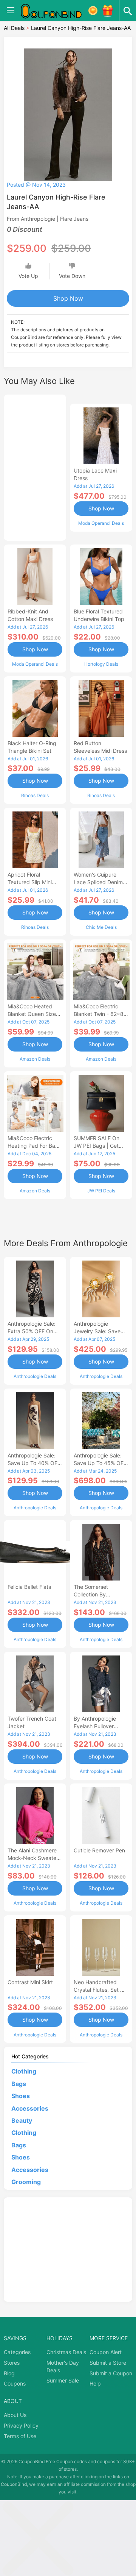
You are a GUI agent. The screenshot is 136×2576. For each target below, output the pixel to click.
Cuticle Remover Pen (99, 1850)
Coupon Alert (106, 2352)
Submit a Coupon (111, 2373)
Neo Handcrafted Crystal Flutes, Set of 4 (100, 1990)
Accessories (30, 2108)
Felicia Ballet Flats (29, 1587)
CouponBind (14, 2484)
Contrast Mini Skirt (30, 1982)
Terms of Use (20, 2436)
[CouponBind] (57, 11)
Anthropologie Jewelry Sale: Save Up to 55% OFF (97, 1331)
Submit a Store (108, 2363)
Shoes (21, 2096)
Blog (9, 2373)
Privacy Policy (21, 2425)
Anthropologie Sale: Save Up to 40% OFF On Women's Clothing (34, 1463)
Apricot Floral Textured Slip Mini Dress (30, 882)
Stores (12, 2363)
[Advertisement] (35, 467)
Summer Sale (63, 2380)
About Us (15, 2415)
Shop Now (68, 298)
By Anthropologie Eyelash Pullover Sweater (95, 1726)
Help (95, 2383)
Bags (19, 2084)
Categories (17, 2352)
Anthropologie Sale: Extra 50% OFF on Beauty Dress (32, 1331)
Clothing (24, 2071)
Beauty (22, 2120)
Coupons (15, 2383)
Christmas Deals (66, 2352)
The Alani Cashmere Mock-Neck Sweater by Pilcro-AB (33, 1858)
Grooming (26, 2182)
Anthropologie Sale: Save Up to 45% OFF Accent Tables (100, 1463)
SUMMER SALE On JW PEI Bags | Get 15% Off (97, 1146)
